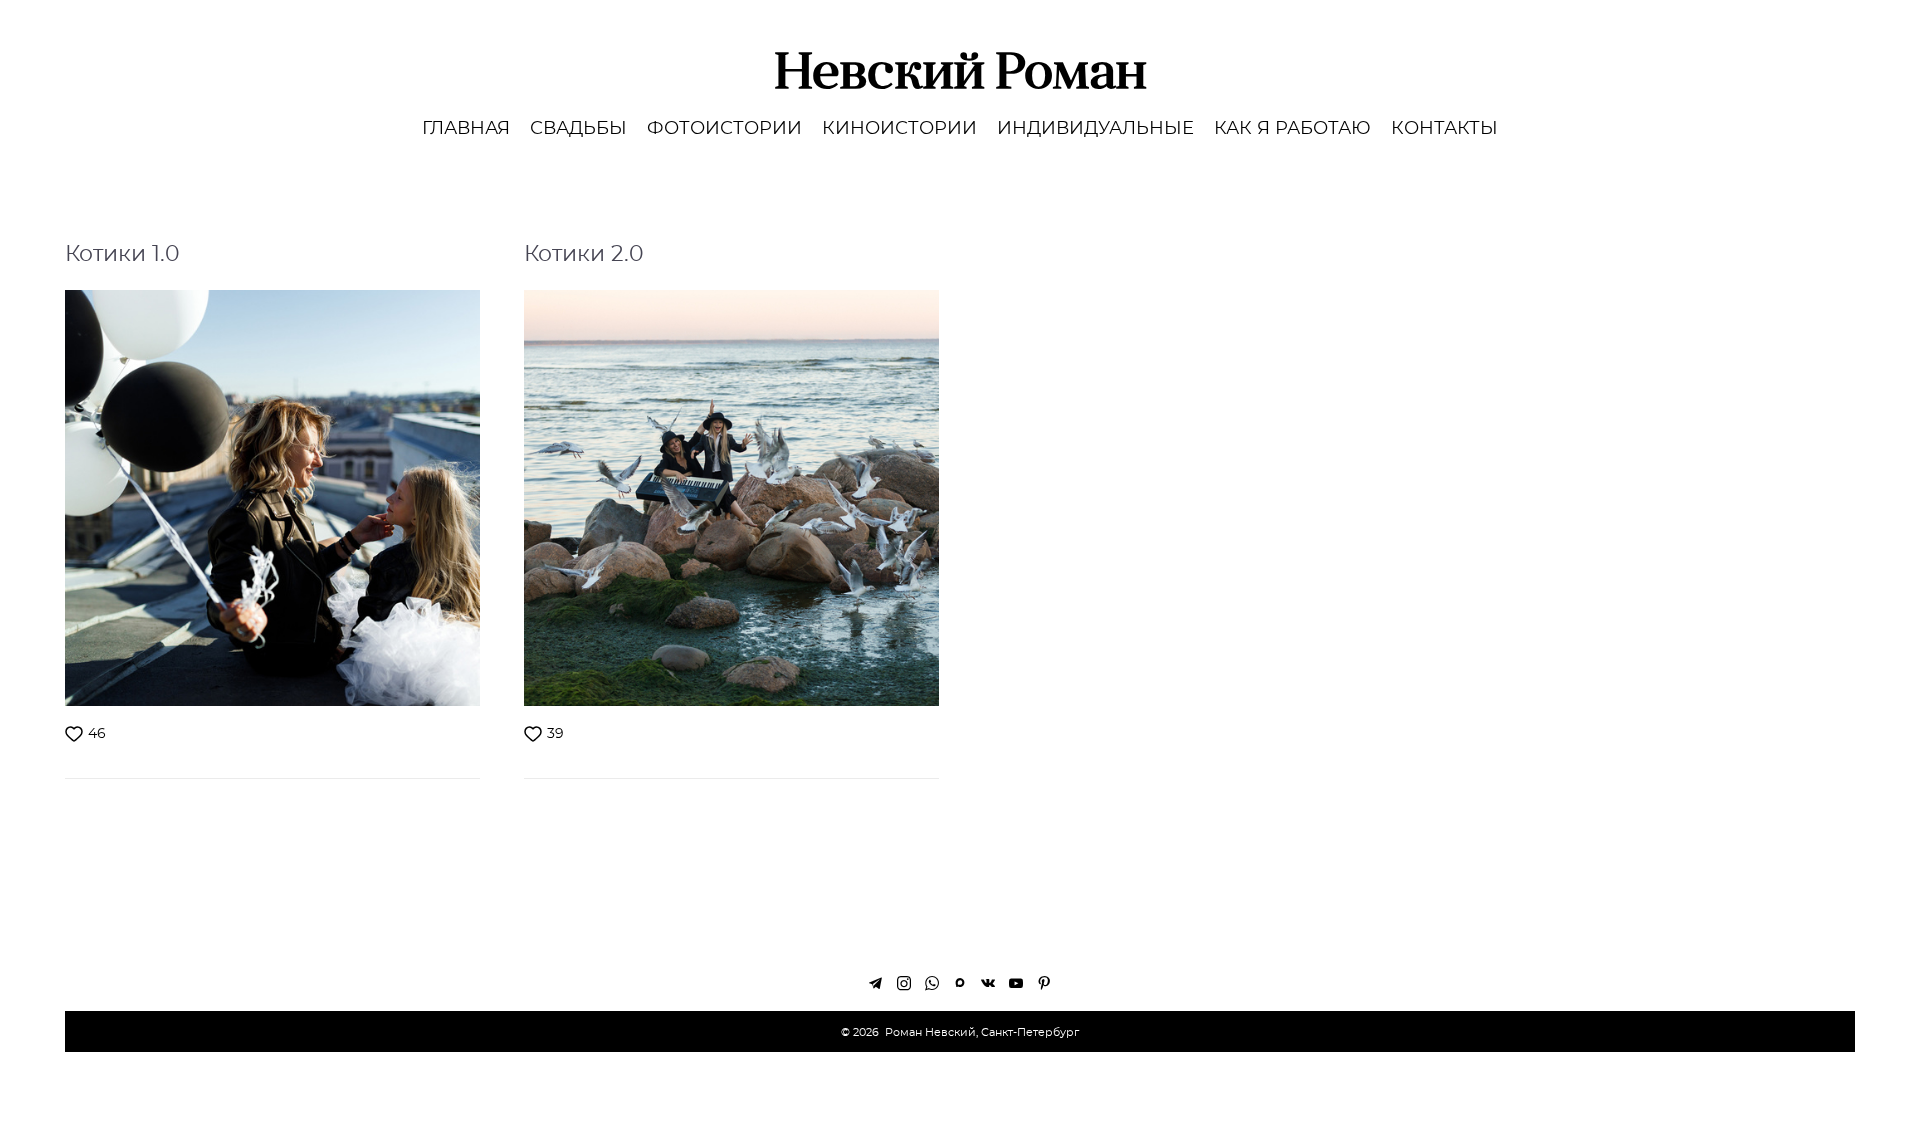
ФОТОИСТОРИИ (724, 129)
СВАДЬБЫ (578, 129)
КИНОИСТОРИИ (899, 129)
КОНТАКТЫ (1444, 129)
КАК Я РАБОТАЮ (1292, 129)
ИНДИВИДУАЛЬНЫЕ (1095, 129)
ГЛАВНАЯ (466, 129)
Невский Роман (960, 70)
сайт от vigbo (960, 1097)
